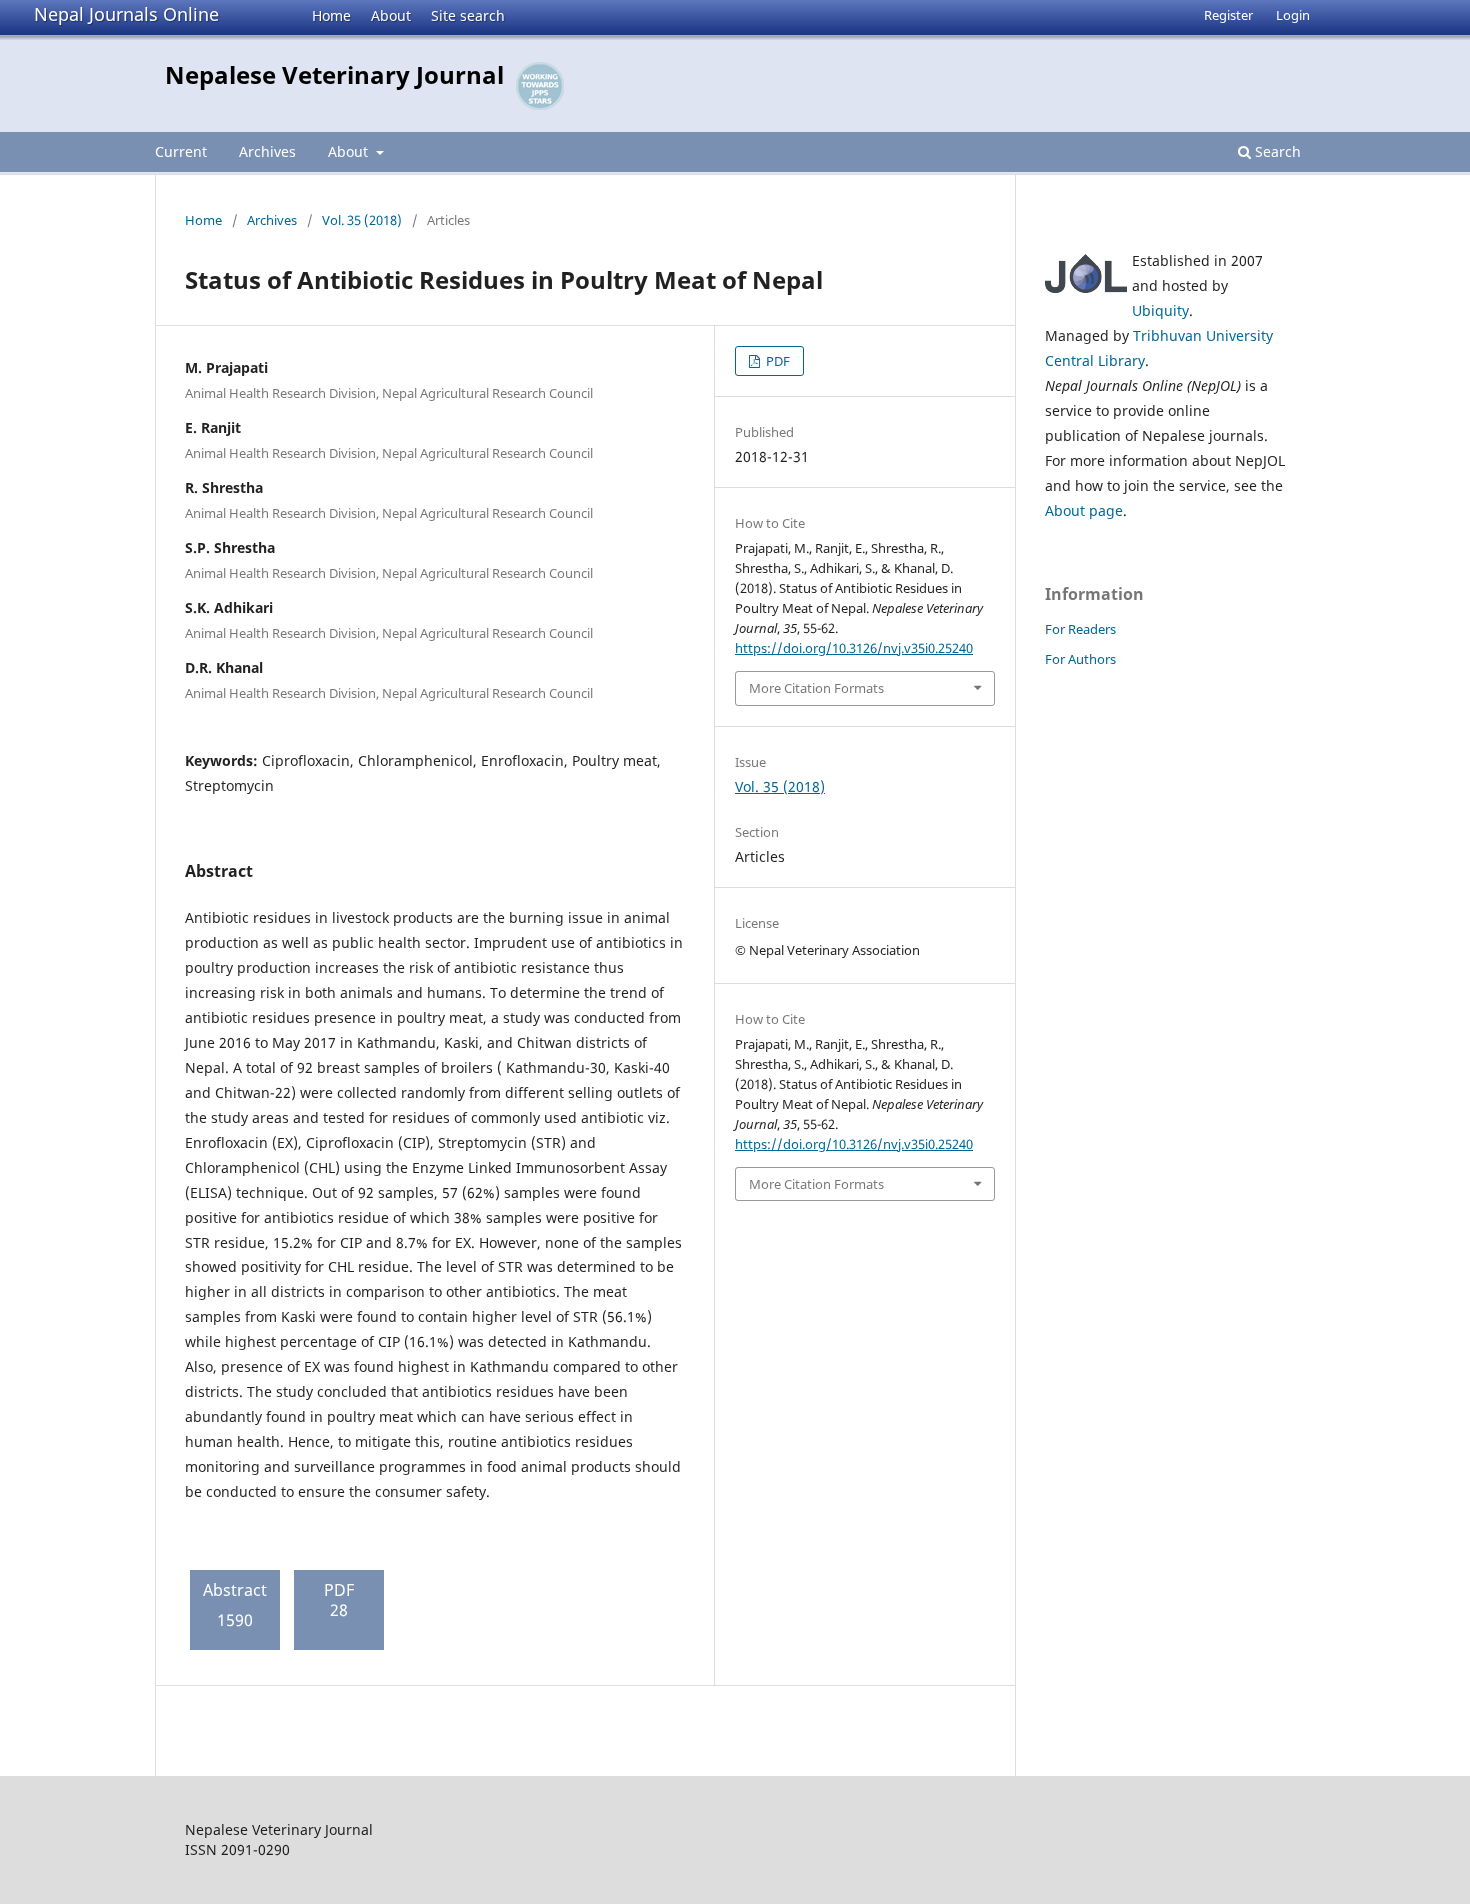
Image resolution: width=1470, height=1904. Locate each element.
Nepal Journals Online (126, 14)
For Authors (1080, 659)
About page (1084, 510)
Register (1228, 15)
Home (331, 15)
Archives (267, 151)
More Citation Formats (816, 688)
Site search (468, 15)
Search (1276, 151)
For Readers (1080, 629)
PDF (776, 361)
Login (1293, 15)
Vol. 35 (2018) (362, 220)
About (391, 15)
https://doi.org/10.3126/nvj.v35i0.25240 (854, 648)
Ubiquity (1160, 310)
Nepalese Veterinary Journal (334, 74)
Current (181, 151)
